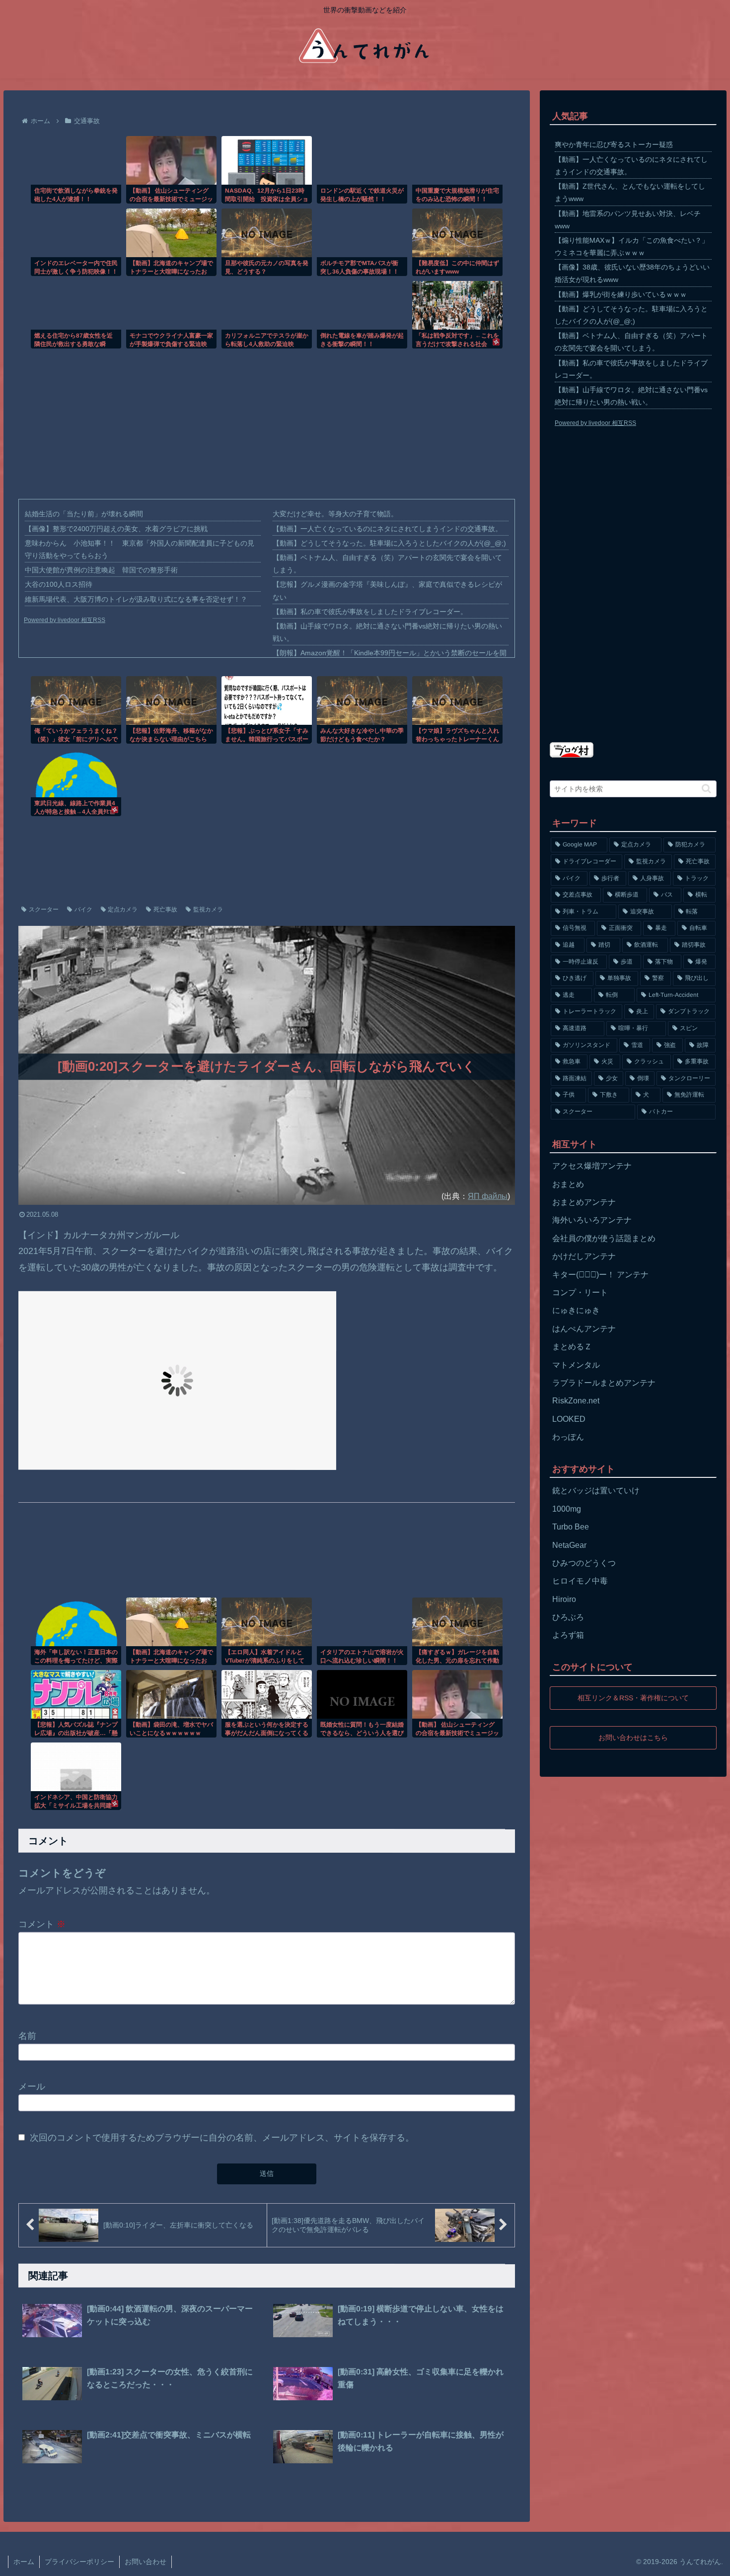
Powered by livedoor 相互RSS (65, 620)
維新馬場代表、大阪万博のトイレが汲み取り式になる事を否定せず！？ (136, 599)
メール (32, 2087)
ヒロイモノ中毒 (580, 1581)
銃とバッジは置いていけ (596, 1491)
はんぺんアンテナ (584, 1329)
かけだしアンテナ (584, 1256)
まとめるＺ (572, 1347)
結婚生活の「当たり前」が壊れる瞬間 (84, 514)
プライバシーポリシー (79, 2562)
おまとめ (568, 1184)
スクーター (44, 909)
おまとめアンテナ (584, 1202)
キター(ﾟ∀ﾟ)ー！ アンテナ (600, 1275)
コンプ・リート (580, 1292)
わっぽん (568, 1437)
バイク (83, 909)
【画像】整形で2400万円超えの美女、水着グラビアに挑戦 (116, 529)
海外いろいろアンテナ (592, 1220)
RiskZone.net (576, 1401)
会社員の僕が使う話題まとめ (604, 1238)
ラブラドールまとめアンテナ (604, 1383)
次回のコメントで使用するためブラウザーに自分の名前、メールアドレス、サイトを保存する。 (222, 2137)
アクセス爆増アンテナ (592, 1166)
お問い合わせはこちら (633, 1737)
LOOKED (569, 1419)
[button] (706, 789)
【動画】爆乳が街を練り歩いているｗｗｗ (621, 294)
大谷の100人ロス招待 (59, 584)
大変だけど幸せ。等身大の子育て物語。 (335, 514)
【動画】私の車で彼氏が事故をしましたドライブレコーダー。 (370, 612)
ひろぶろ (568, 1617)
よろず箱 (568, 1635)
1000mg (567, 1509)
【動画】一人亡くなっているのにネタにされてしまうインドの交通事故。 (387, 529)
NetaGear (569, 1545)
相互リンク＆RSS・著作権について (633, 1698)
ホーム (24, 2562)
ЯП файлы (488, 1196)
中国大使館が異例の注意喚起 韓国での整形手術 (101, 570)
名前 (27, 2035)
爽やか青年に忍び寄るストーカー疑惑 (614, 144)
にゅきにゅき (576, 1310)
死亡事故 (165, 909)
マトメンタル (576, 1365)
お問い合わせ (146, 2562)
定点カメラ (123, 909)
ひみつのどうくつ (584, 1563)
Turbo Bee (571, 1527)
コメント (42, 1924)
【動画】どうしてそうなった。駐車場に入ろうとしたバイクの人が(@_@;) (389, 543)
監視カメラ (208, 909)
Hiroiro (564, 1599)
